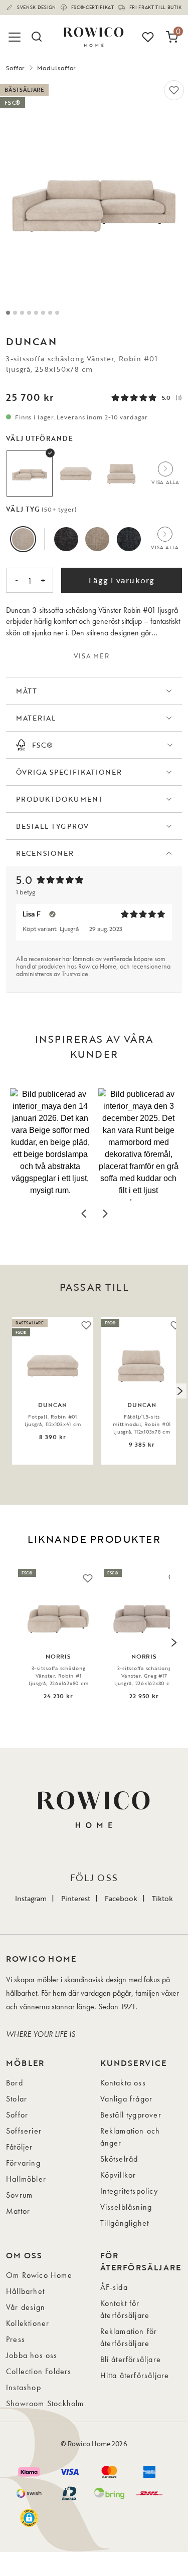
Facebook (121, 1898)
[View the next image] (179, 1391)
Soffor (16, 68)
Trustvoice (75, 974)
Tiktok (162, 1898)
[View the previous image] (9, 1391)
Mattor (18, 2211)
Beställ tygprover (131, 2115)
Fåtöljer (20, 2147)
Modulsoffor (57, 68)
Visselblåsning (126, 2207)
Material (36, 718)
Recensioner (45, 853)
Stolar (17, 2099)
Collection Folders (39, 2371)
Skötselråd (119, 2159)
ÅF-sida (114, 2287)
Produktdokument (60, 799)
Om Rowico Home (39, 2275)
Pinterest (76, 1898)
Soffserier (24, 2131)
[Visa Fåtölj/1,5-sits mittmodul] (122, 474)
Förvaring (23, 2163)
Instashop (24, 2387)
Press (16, 2339)
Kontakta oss (123, 2083)
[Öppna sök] (36, 37)
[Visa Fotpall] (76, 474)
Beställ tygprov (52, 826)
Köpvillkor (118, 2175)
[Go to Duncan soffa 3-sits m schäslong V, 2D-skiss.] (57, 313)
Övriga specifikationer (69, 772)
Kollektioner (28, 2323)
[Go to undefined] (29, 313)
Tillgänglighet (125, 2223)
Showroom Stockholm (45, 2403)
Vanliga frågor (127, 2099)
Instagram (31, 1898)
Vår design (26, 2307)
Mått (27, 691)
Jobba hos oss (32, 2355)
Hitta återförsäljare (135, 2375)
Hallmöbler (26, 2179)
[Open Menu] (16, 37)
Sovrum (19, 2195)
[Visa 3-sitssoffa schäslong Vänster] (30, 474)
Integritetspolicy (129, 2191)
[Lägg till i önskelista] (174, 90)
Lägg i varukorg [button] (122, 580)
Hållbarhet (25, 2291)
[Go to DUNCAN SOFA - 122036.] (15, 313)
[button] (50, 1144)
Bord (15, 2083)
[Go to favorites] (148, 37)
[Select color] (23, 539)
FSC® (43, 745)
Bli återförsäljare (131, 2359)
